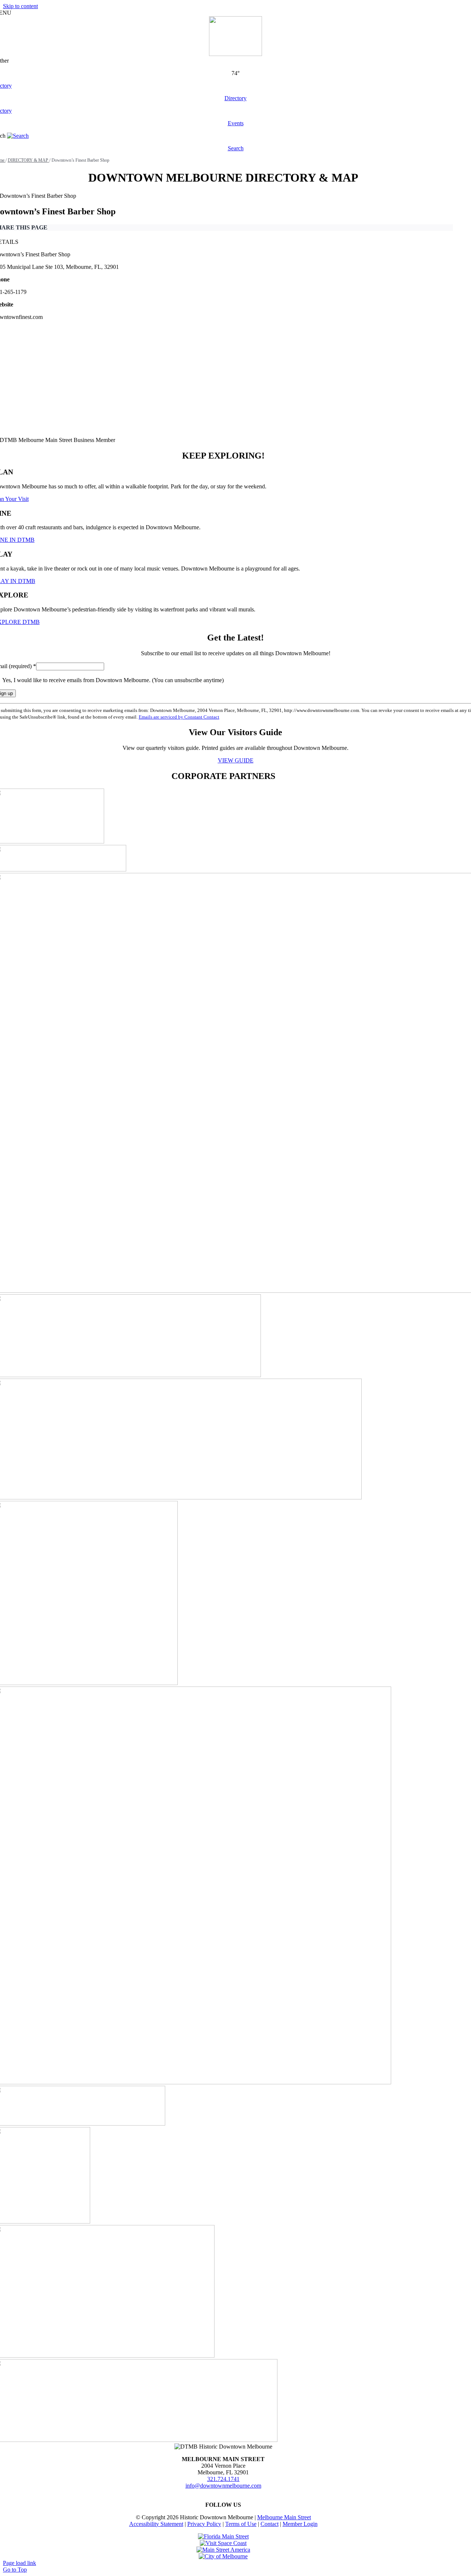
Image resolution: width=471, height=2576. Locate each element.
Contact (270, 2524)
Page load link (20, 2563)
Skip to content (20, 6)
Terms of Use (241, 2524)
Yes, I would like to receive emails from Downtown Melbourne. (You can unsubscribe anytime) (112, 680)
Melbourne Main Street (284, 2517)
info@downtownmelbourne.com (223, 2486)
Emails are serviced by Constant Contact (179, 717)
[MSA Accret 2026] (223, 2550)
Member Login (300, 2524)
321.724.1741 (223, 2479)
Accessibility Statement (156, 2524)
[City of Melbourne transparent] (223, 2556)
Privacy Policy (204, 2524)
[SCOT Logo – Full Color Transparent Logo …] (223, 2543)
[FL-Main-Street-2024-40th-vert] (223, 2536)
